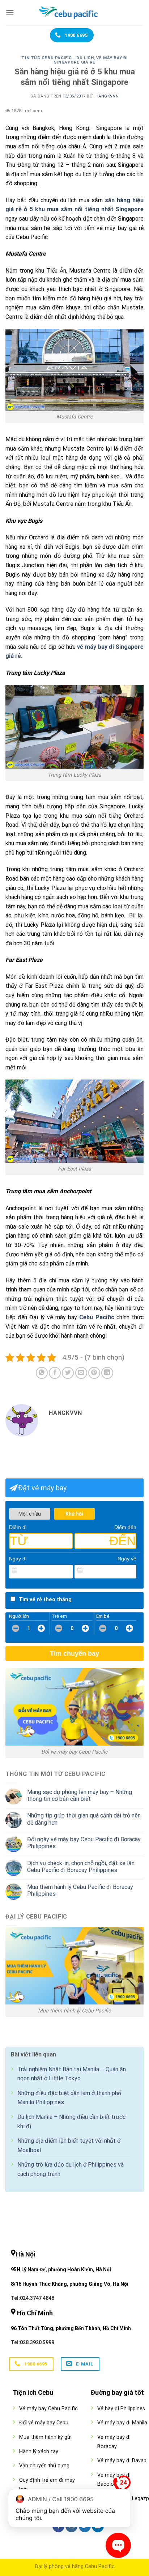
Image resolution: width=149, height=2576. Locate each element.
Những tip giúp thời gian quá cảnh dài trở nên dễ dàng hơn (84, 1819)
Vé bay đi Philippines (121, 2409)
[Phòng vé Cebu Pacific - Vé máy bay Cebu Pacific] (74, 13)
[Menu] (10, 12)
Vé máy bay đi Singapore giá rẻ (91, 60)
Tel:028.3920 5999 (33, 2342)
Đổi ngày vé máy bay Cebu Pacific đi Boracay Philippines (84, 1843)
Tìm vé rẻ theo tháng (45, 1600)
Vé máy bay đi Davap (122, 2461)
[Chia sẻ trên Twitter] (68, 1373)
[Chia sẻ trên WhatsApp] (42, 1373)
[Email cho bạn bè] (81, 1373)
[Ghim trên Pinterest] (94, 1373)
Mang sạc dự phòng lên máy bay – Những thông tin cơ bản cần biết (80, 1795)
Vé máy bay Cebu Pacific (48, 2409)
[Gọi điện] (122, 2486)
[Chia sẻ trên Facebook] (55, 1373)
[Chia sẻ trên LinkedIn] (107, 1373)
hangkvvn (107, 96)
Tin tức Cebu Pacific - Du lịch (58, 58)
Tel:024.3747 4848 (33, 2298)
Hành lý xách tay (39, 2452)
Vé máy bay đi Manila (122, 2423)
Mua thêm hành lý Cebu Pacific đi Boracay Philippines (80, 1890)
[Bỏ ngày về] (131, 1571)
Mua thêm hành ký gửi (45, 2437)
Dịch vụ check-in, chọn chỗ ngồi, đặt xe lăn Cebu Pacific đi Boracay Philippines (81, 1867)
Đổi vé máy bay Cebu (44, 2423)
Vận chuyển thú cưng (44, 2466)
